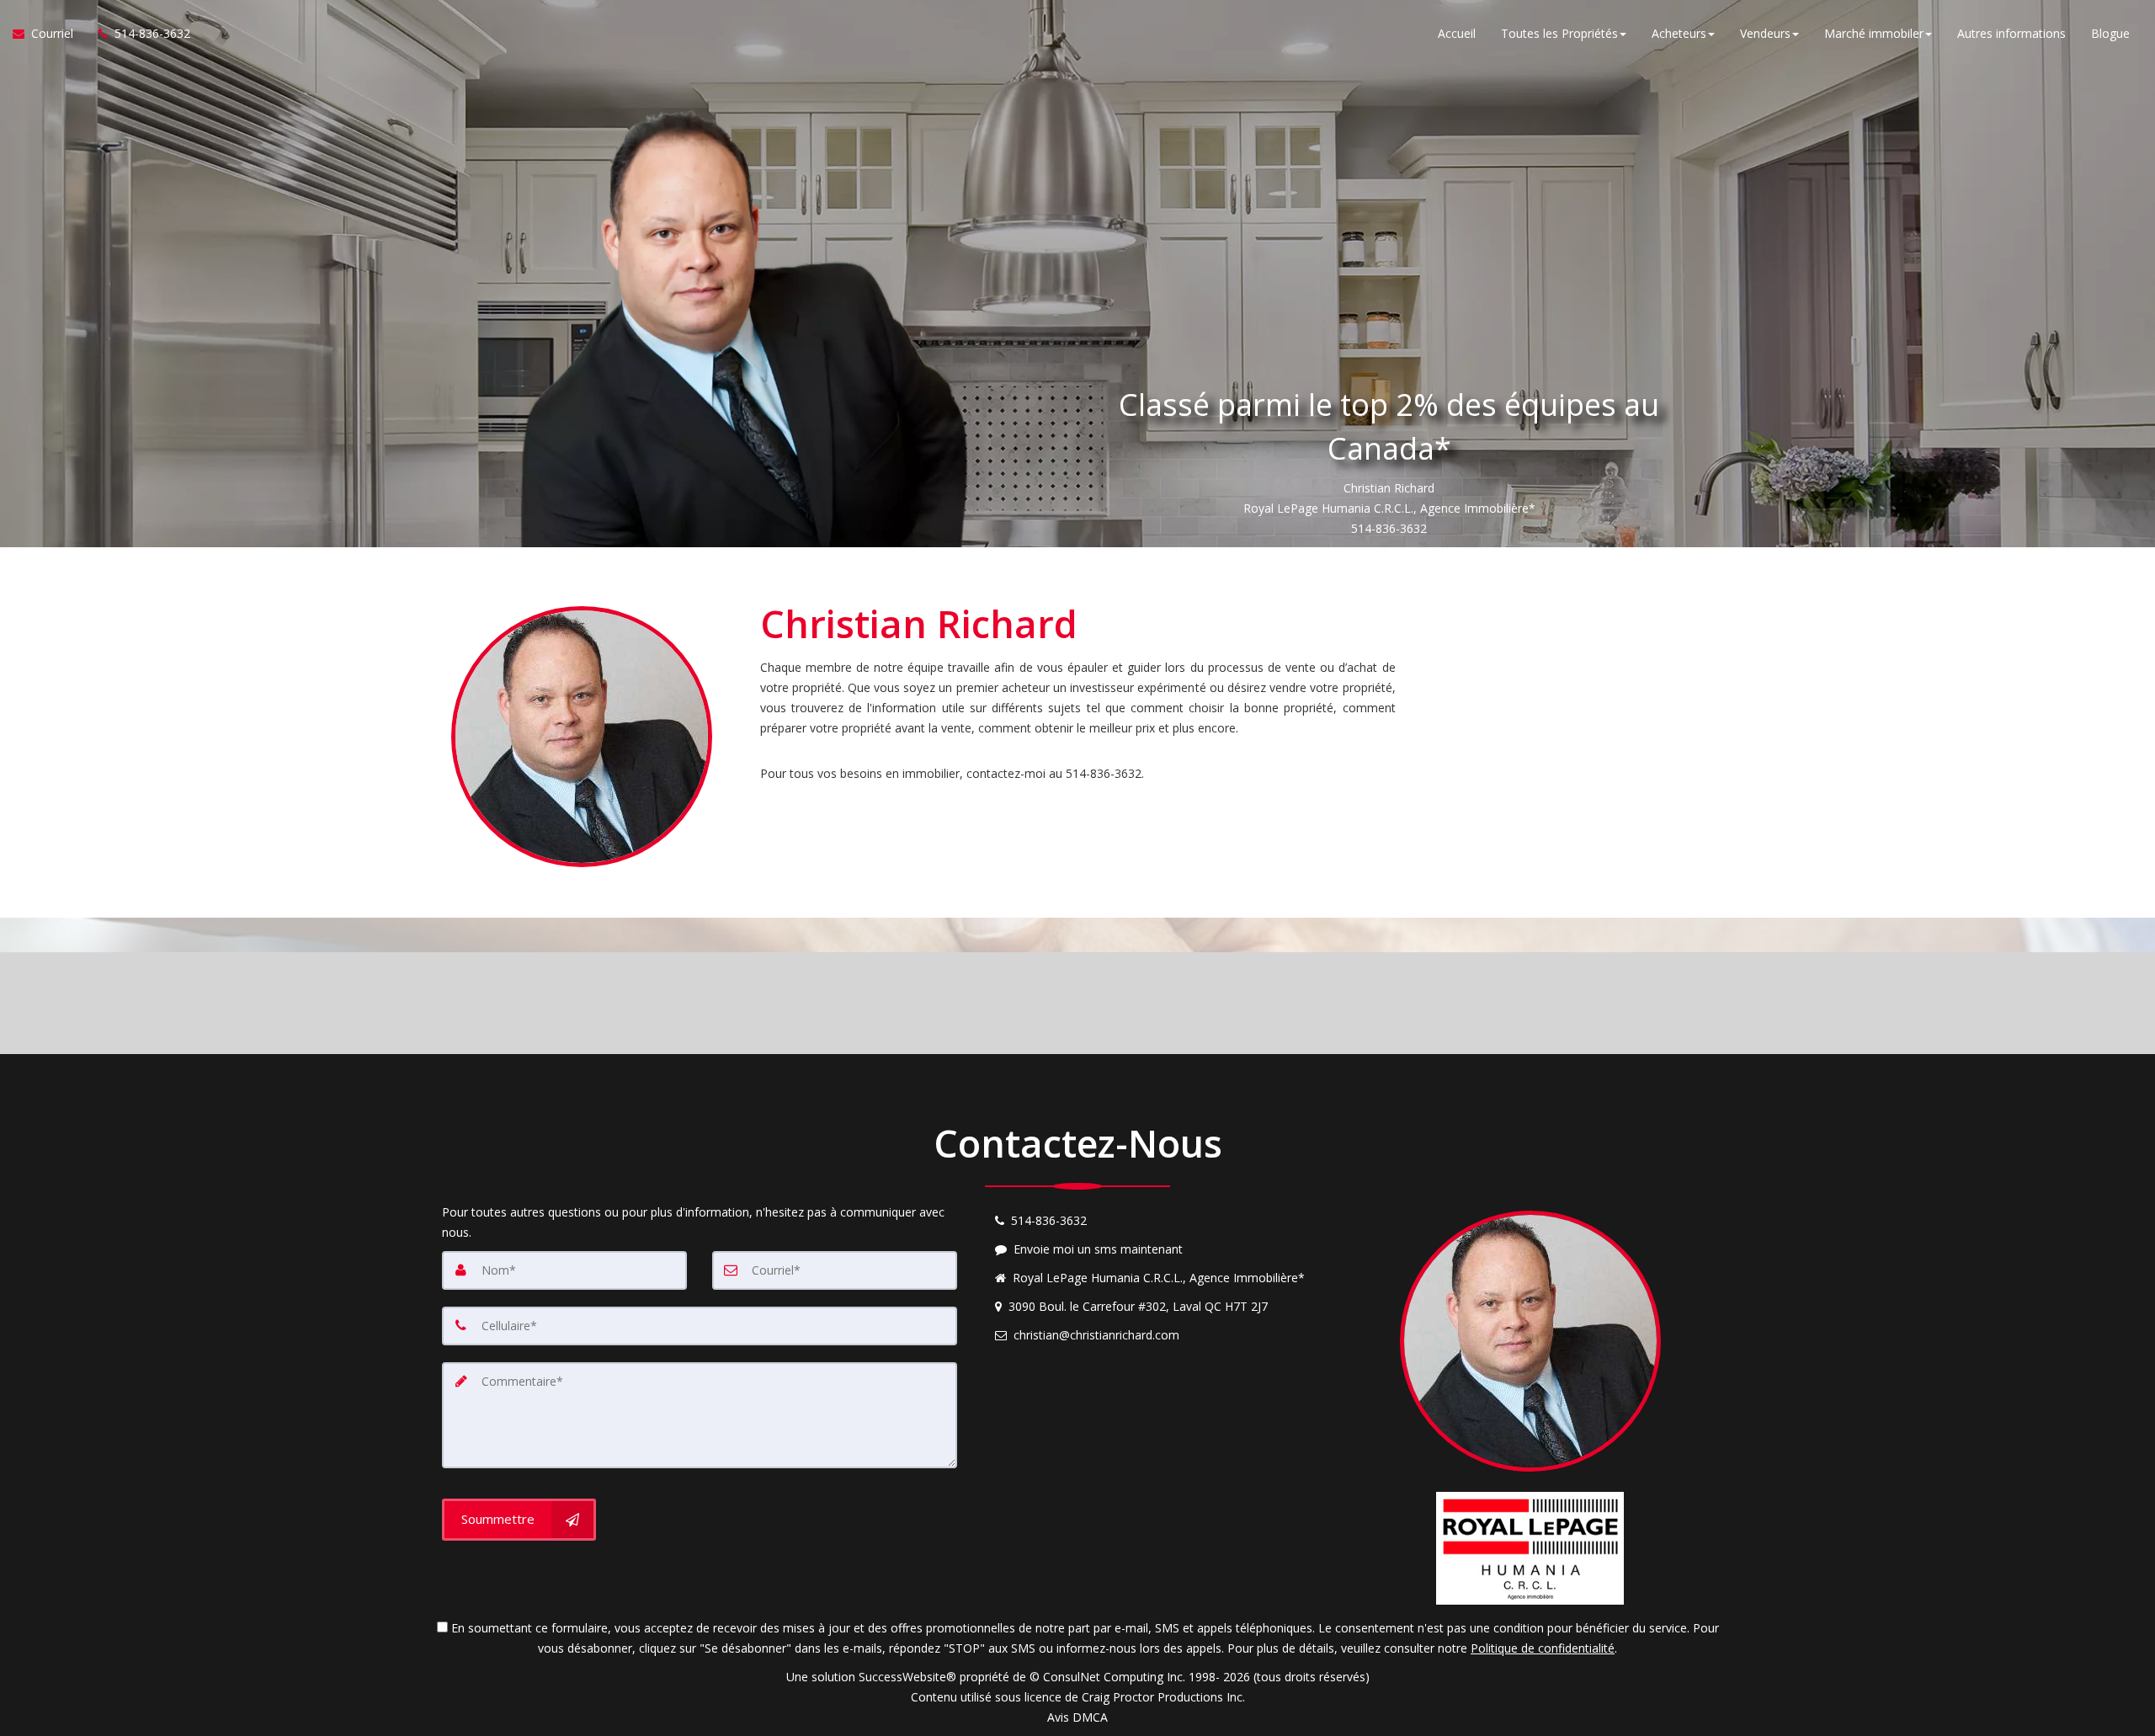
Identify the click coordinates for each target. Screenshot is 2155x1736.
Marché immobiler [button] (1874, 33)
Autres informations (2011, 33)
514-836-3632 (1389, 528)
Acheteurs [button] (1679, 33)
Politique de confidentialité (1543, 1648)
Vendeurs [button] (1765, 33)
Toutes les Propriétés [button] (1559, 33)
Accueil (1457, 33)
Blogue (2110, 33)
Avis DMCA (1077, 1717)
